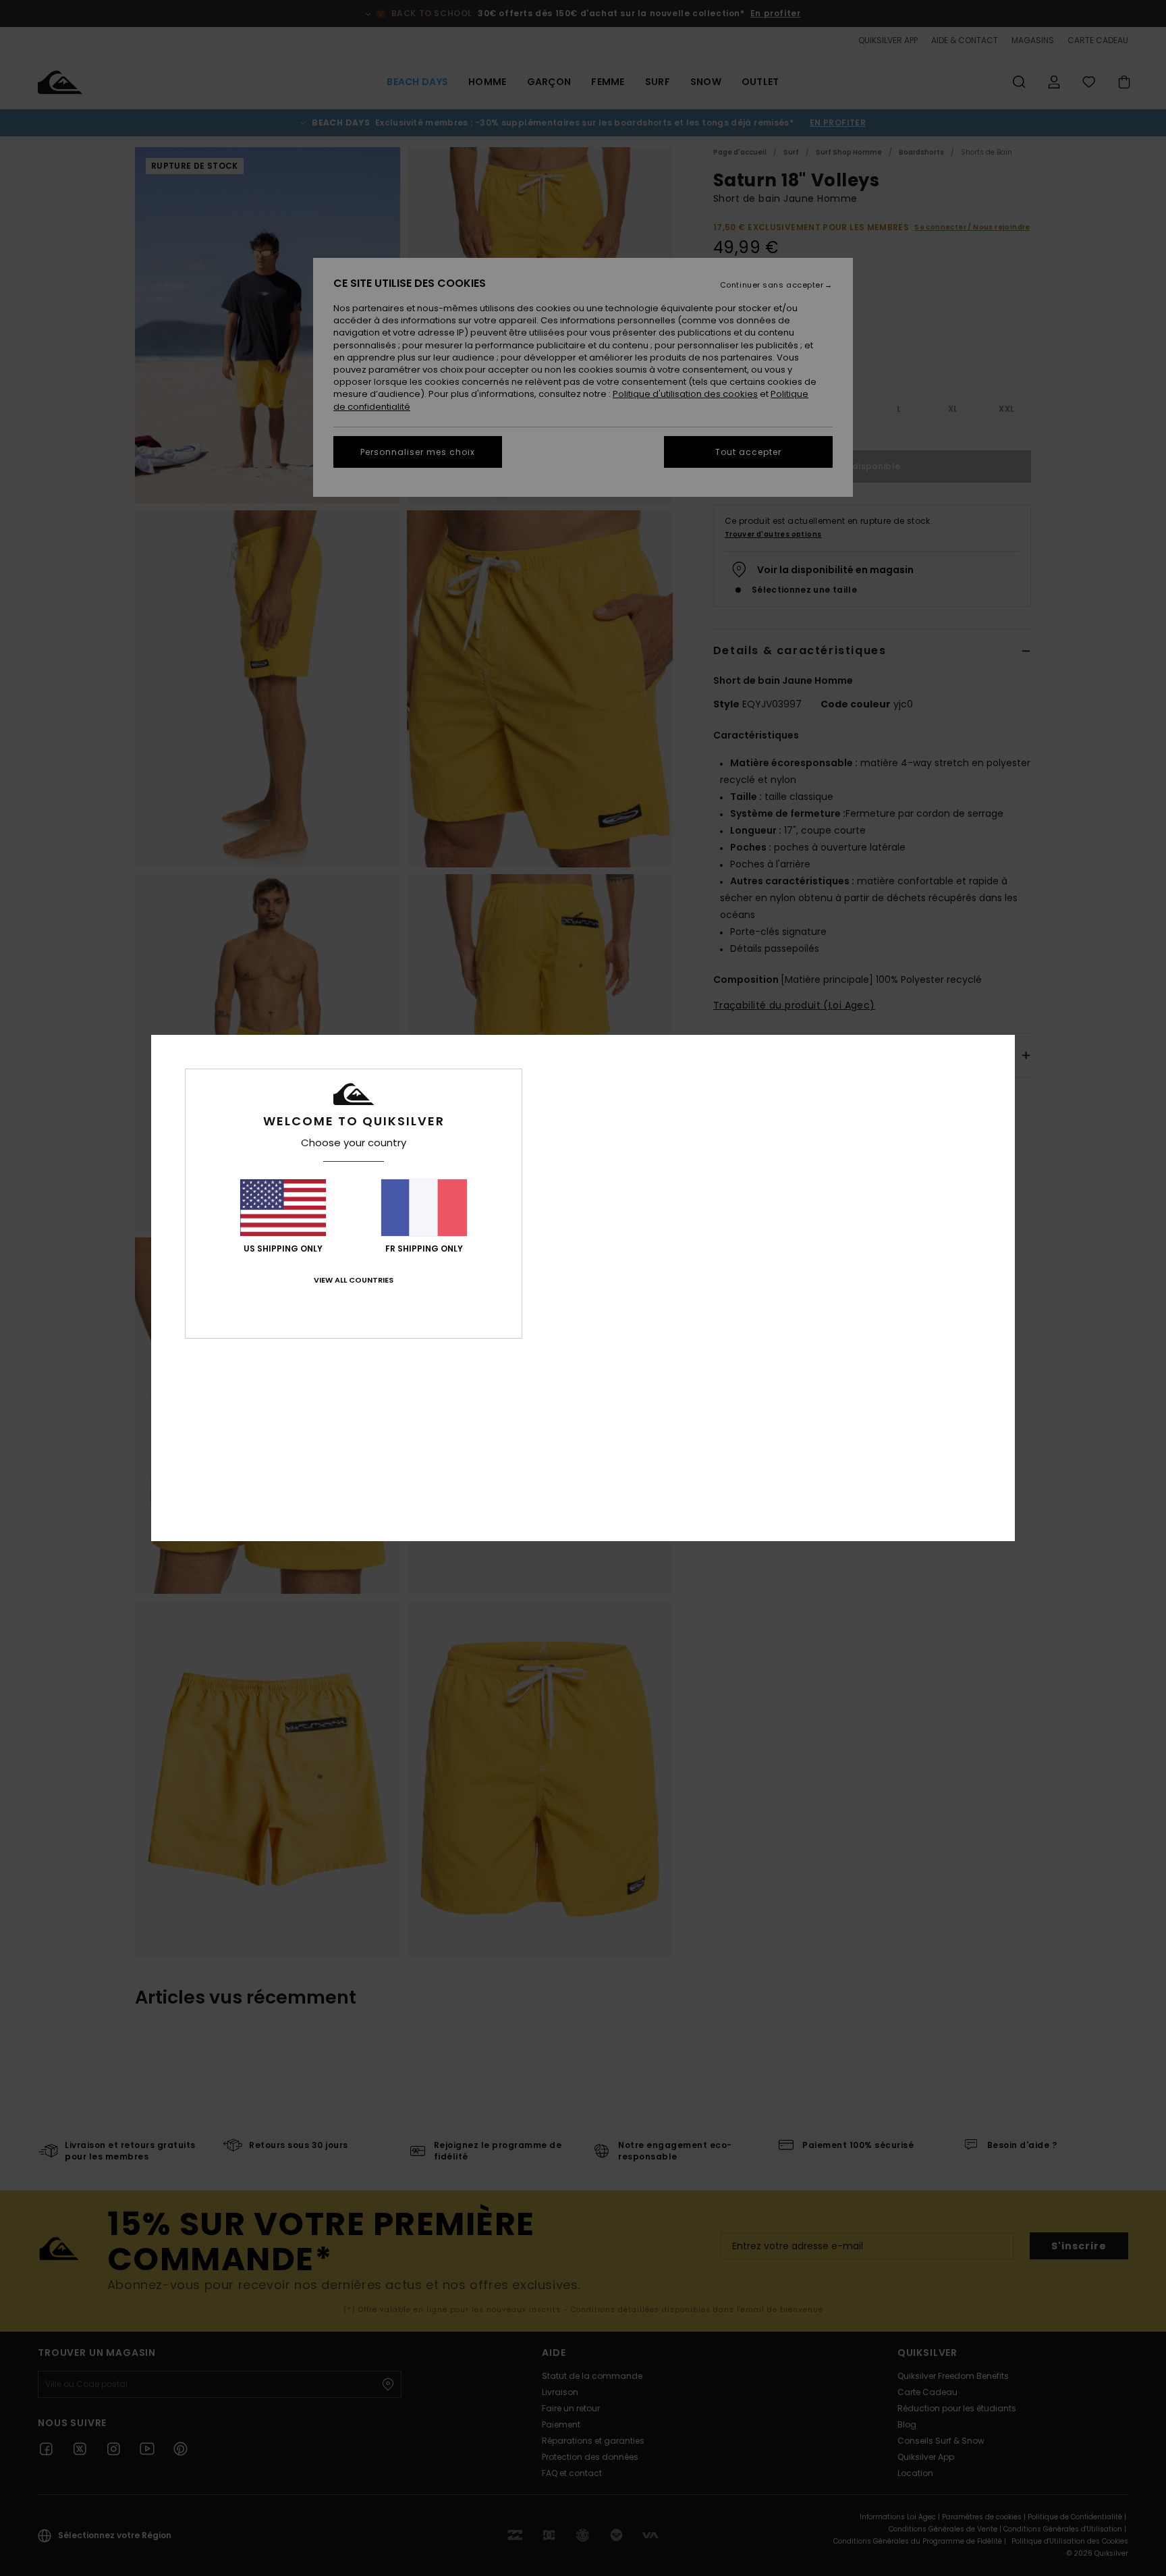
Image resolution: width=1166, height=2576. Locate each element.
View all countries (354, 1280)
